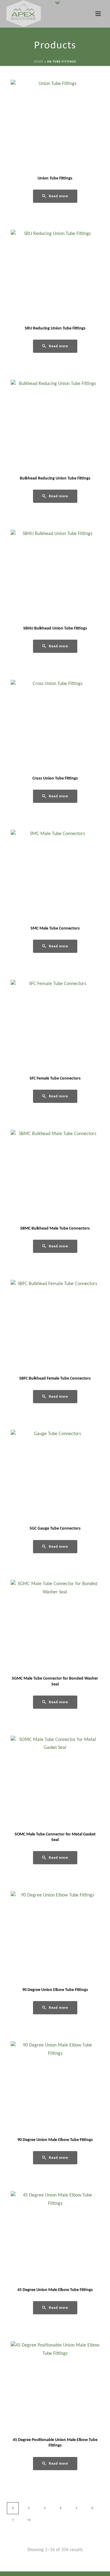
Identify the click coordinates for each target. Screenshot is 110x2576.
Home (39, 62)
